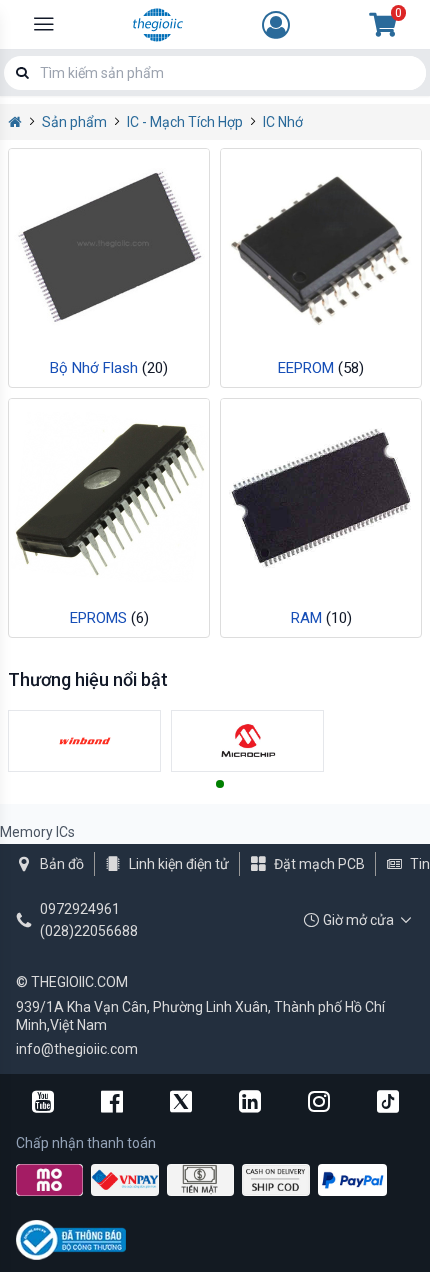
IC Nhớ (283, 122)
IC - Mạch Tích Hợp (185, 122)
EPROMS (109, 618)
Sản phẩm (74, 122)
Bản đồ (62, 864)
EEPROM (321, 368)
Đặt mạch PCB (319, 864)
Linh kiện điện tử (179, 864)
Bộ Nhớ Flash (109, 368)
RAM (321, 618)
